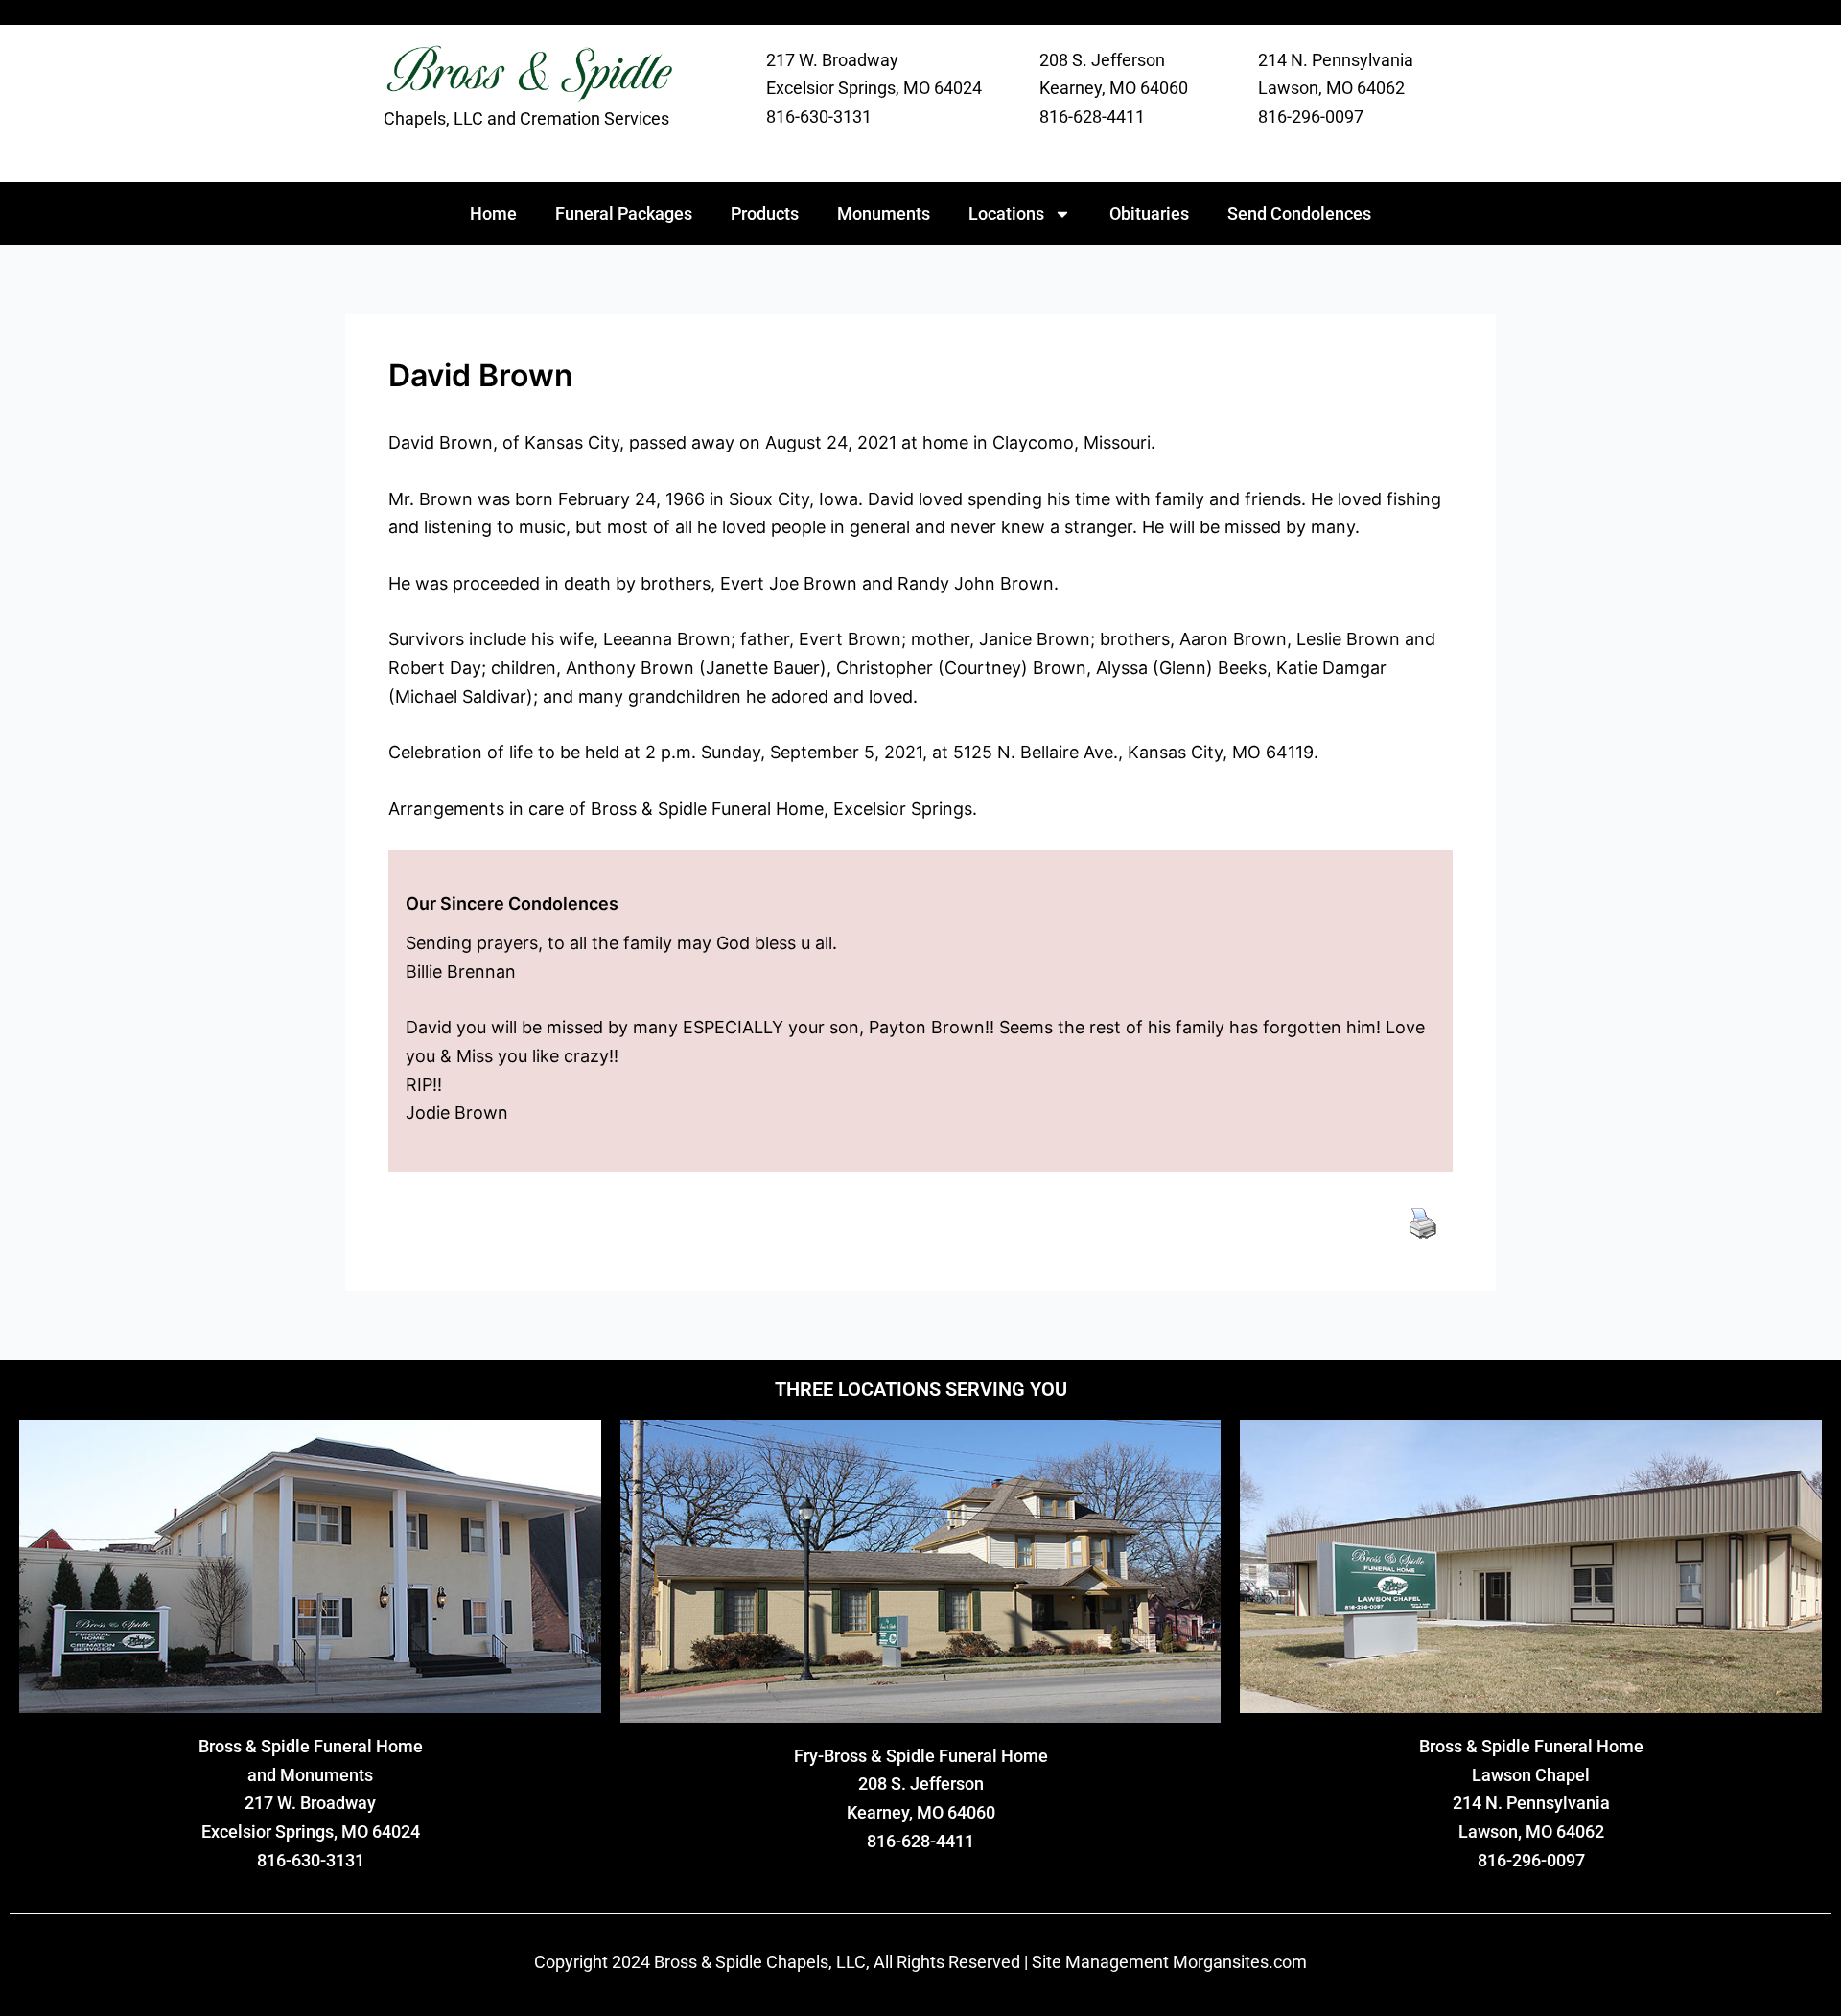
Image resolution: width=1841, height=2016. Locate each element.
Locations (1006, 213)
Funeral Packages (624, 213)
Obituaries (1149, 213)
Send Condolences (1299, 213)
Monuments (884, 213)
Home (493, 213)
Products (765, 213)
